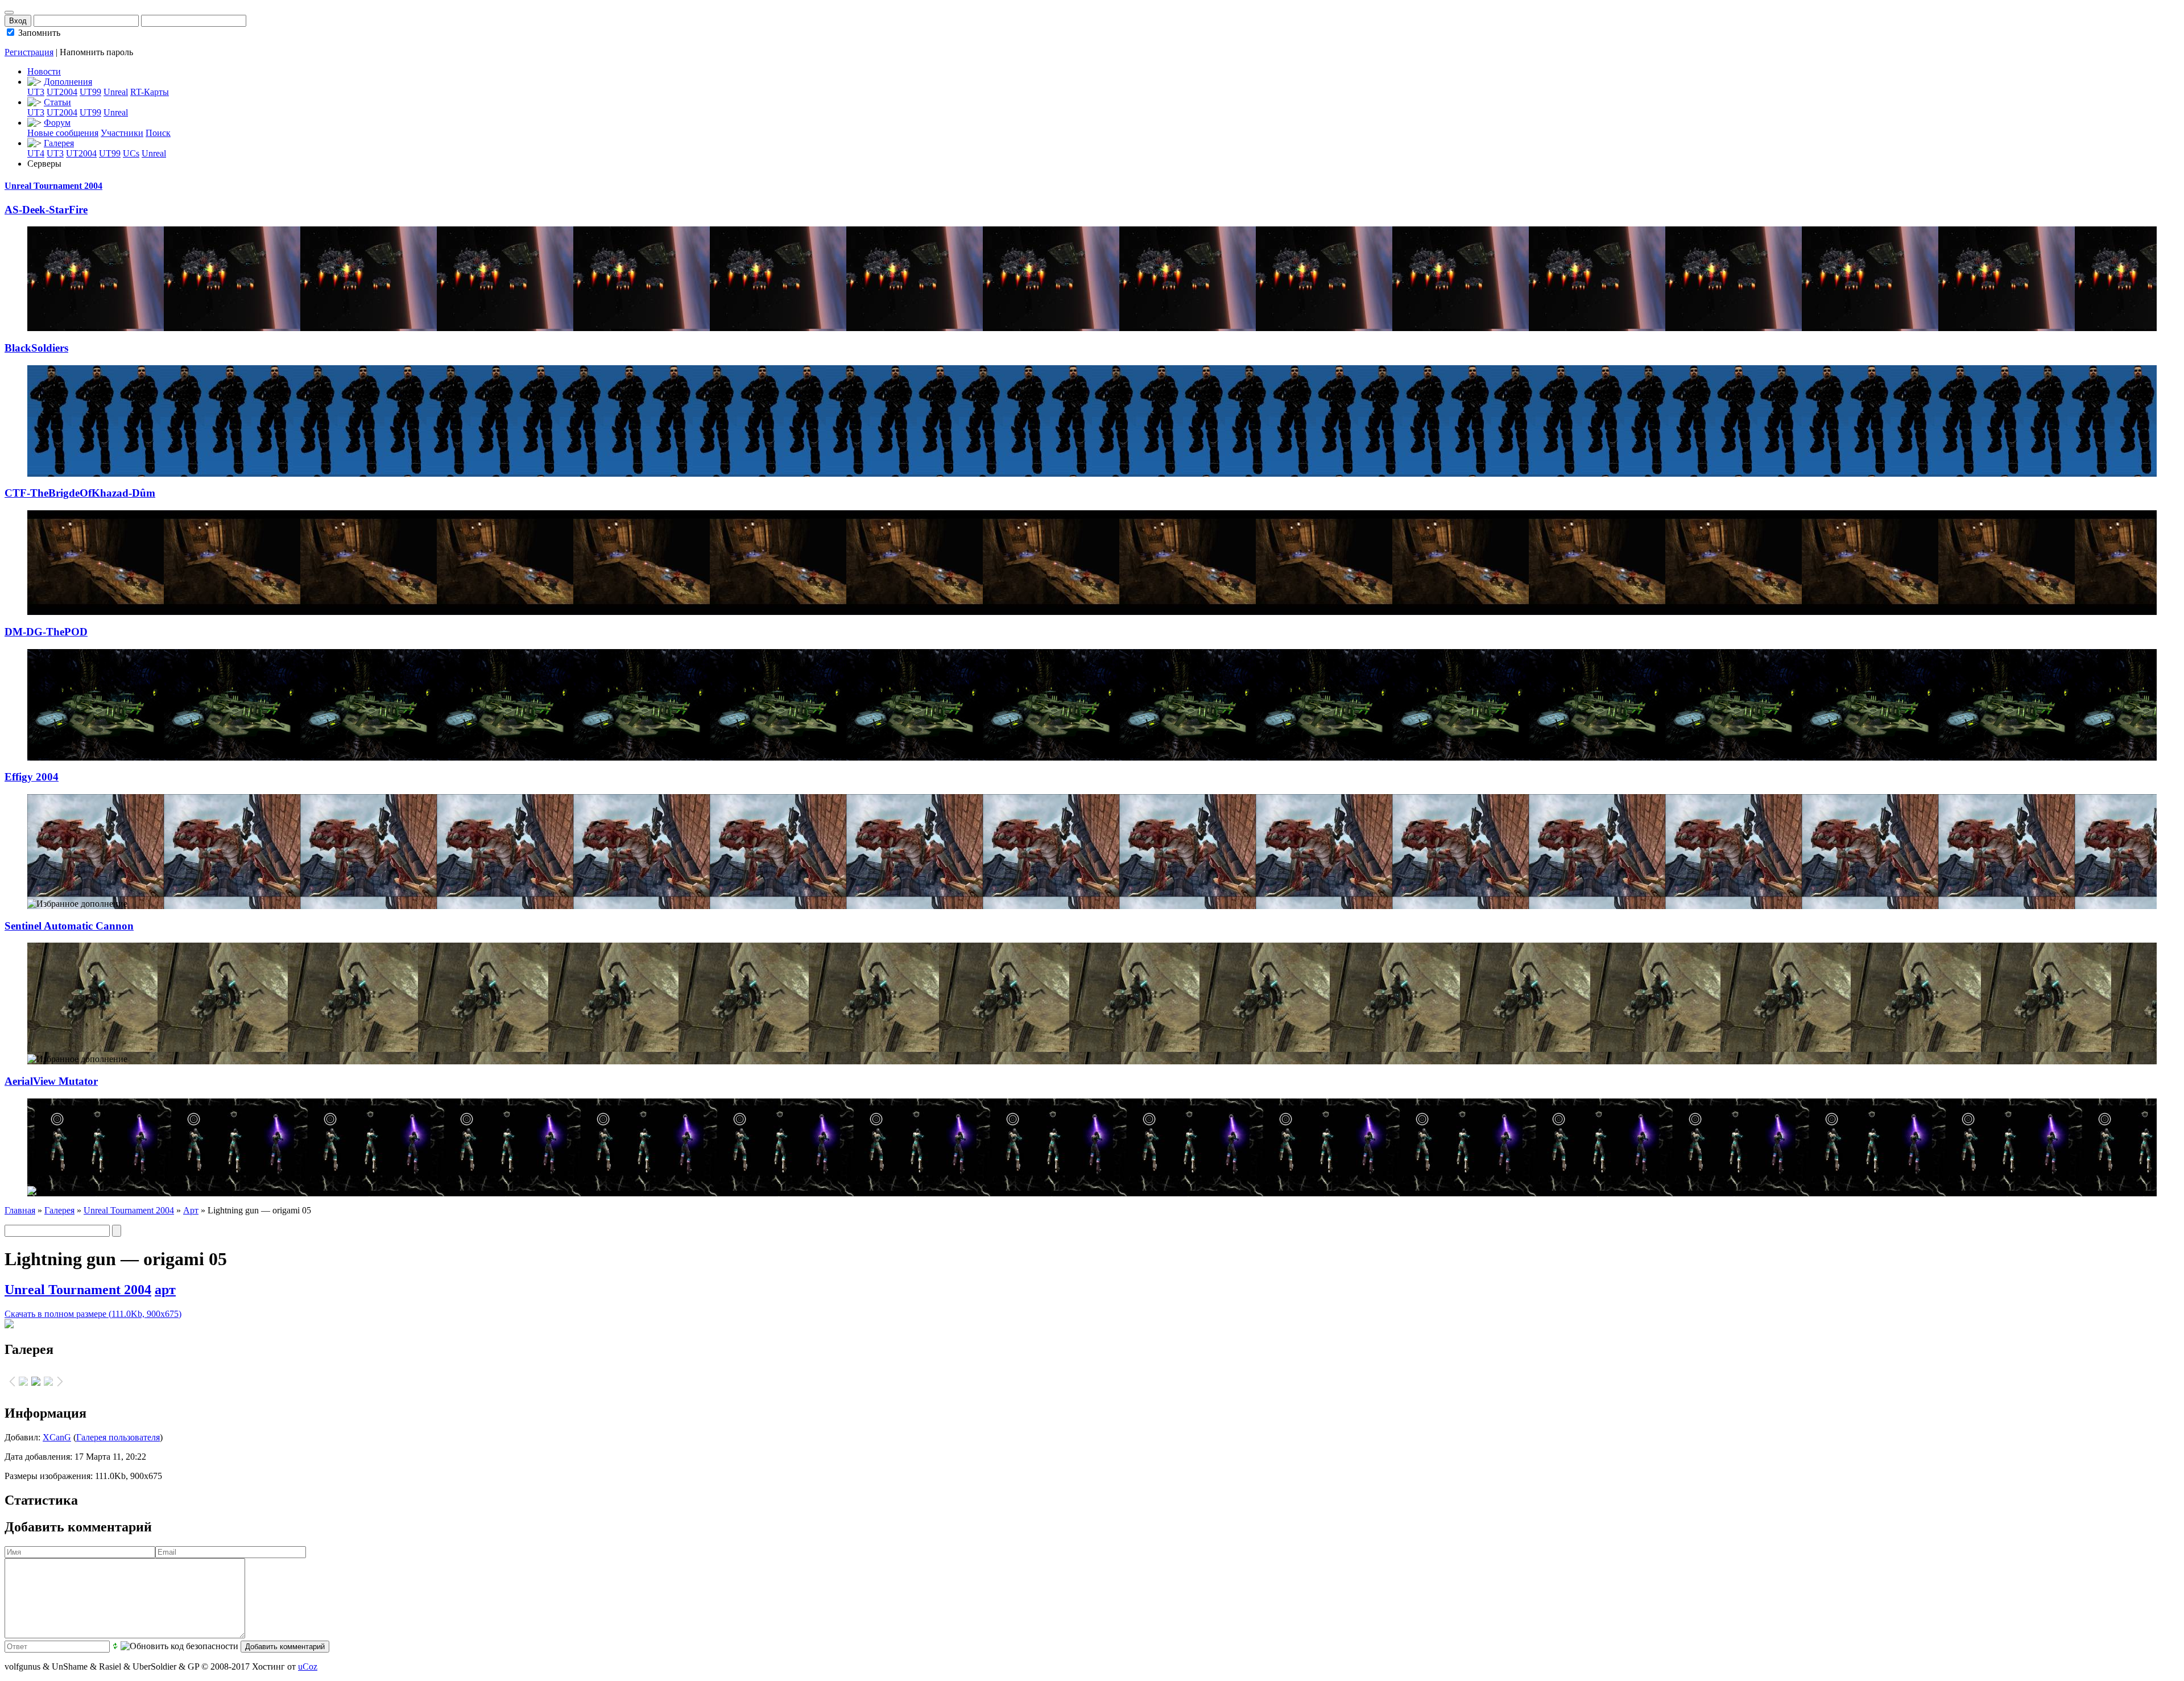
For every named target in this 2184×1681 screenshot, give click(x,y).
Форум (57, 123)
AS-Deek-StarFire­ (46, 210)
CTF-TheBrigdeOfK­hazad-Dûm (80, 493)
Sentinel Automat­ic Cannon (69, 926)
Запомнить (38, 33)
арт (165, 1290)
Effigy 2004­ (32, 777)
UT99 (90, 92)
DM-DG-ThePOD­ (46, 632)
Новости (44, 71)
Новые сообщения (63, 133)
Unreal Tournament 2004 (53, 186)
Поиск (158, 133)
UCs (131, 153)
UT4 (36, 153)
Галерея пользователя (118, 1437)
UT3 (36, 92)
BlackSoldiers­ (36, 348)
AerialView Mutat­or (51, 1081)
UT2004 (62, 92)
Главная (20, 1210)
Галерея (59, 143)
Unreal (116, 92)
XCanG (57, 1437)
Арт (191, 1210)
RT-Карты (150, 92)
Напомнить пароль (96, 52)
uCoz (308, 1666)
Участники (122, 133)
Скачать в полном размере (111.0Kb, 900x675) (93, 1314)
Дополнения (68, 82)
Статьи (57, 102)
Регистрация (29, 52)
